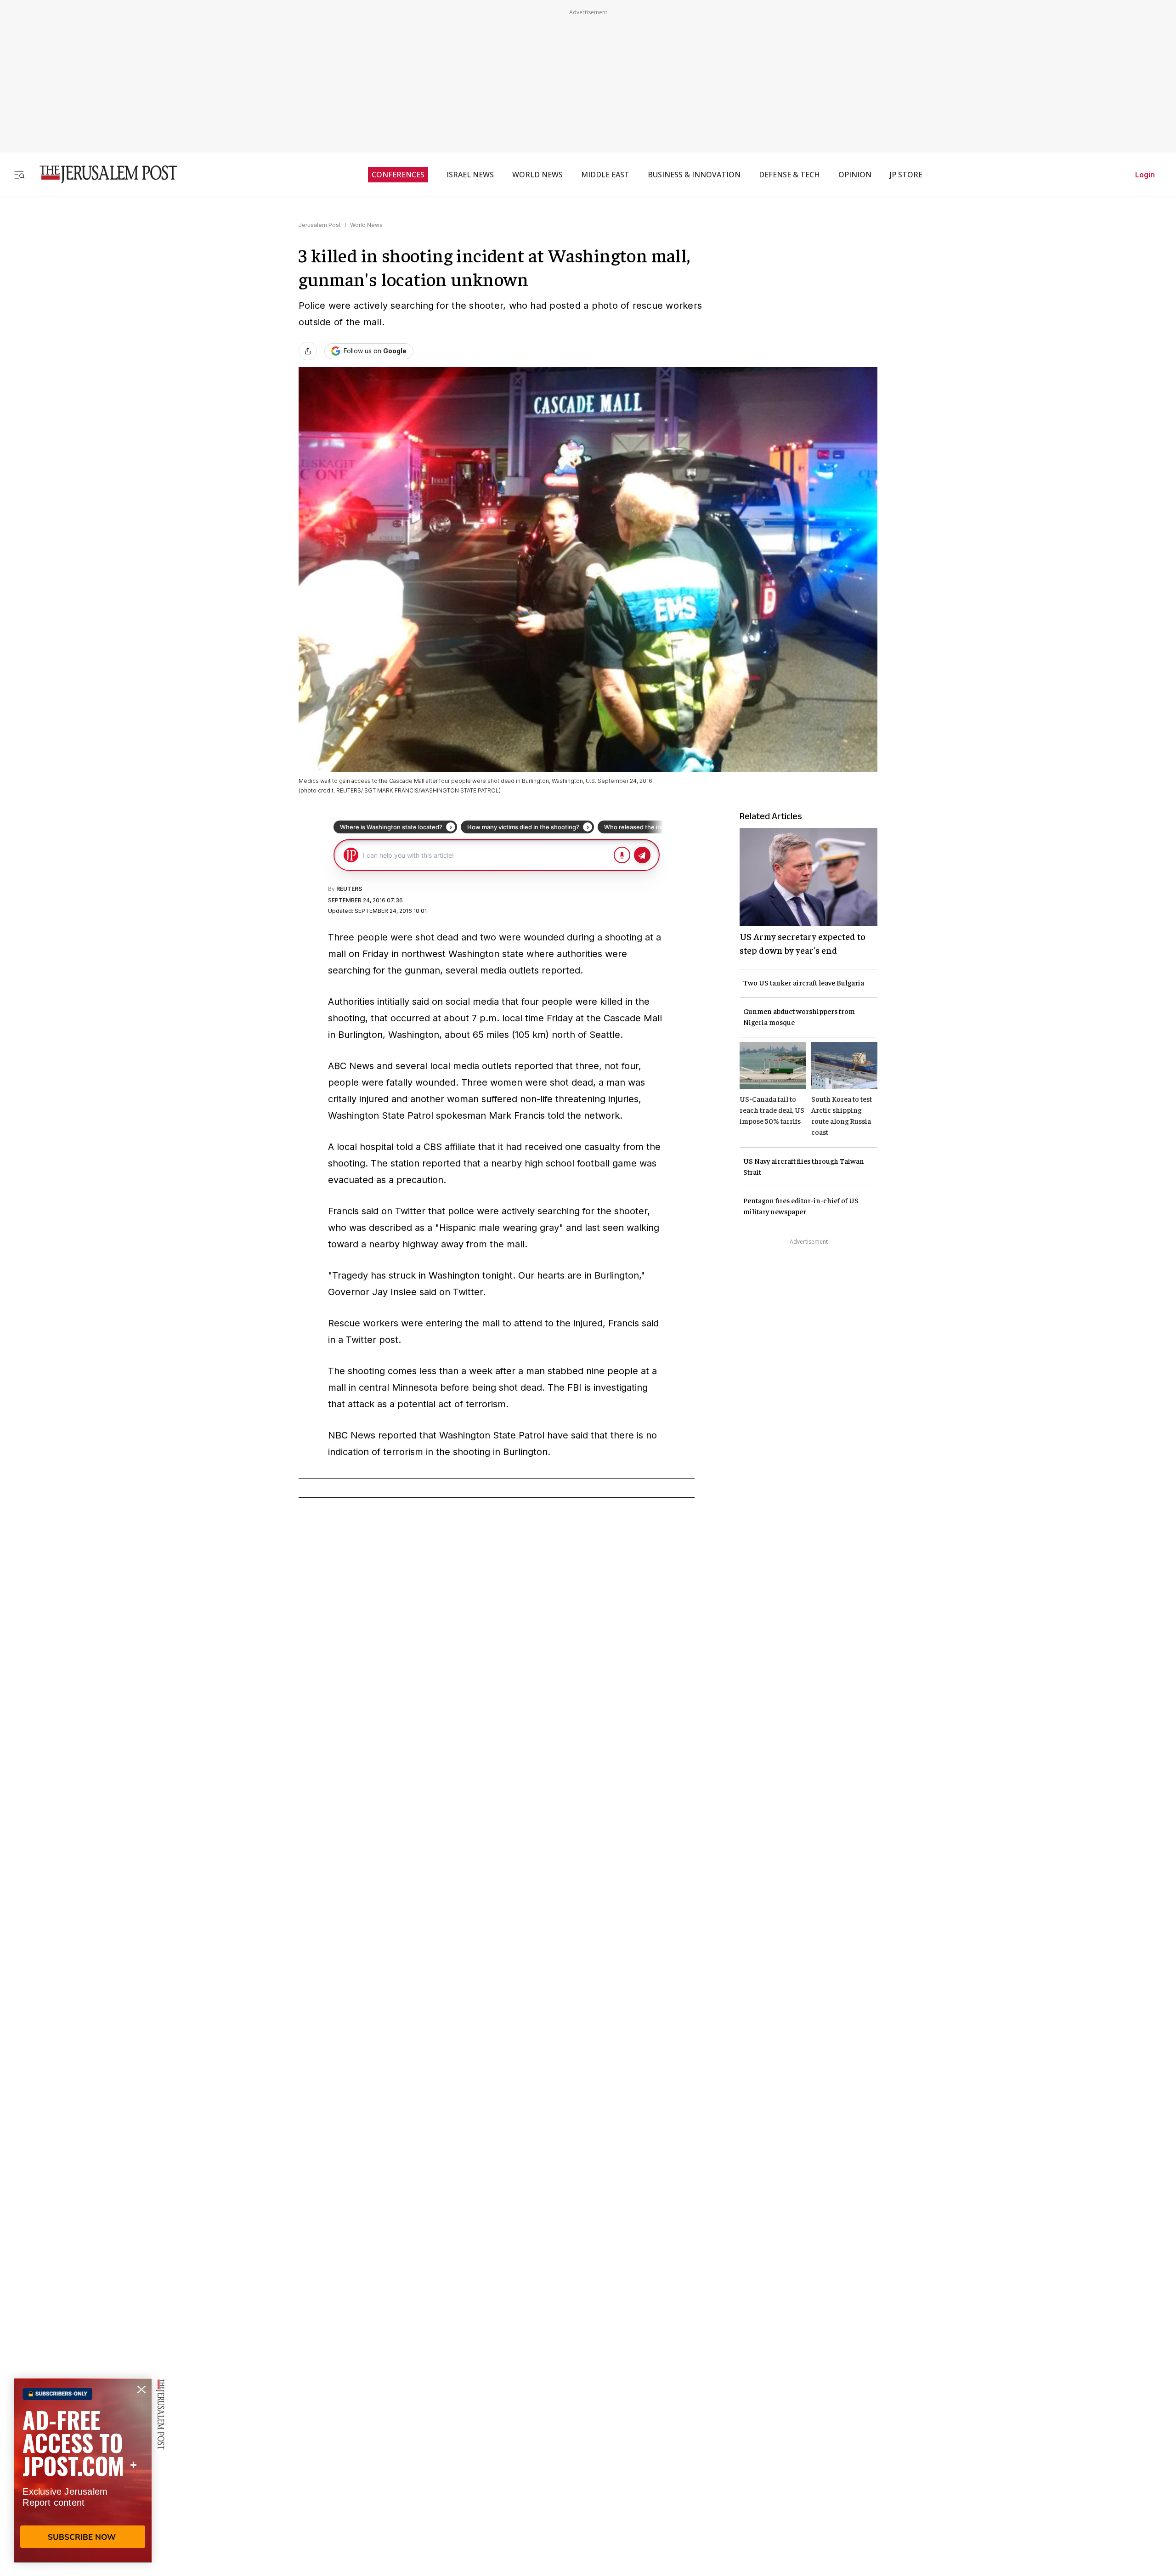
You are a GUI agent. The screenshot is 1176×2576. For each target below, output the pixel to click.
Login (1145, 175)
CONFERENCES (398, 175)
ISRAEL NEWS (470, 175)
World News (366, 225)
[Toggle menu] (19, 174)
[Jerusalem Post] (102, 174)
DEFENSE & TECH (789, 175)
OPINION (855, 175)
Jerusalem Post (320, 225)
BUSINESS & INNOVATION (694, 175)
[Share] (308, 351)
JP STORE (906, 175)
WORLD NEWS (537, 175)
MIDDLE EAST (605, 175)
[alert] (83, 2470)
